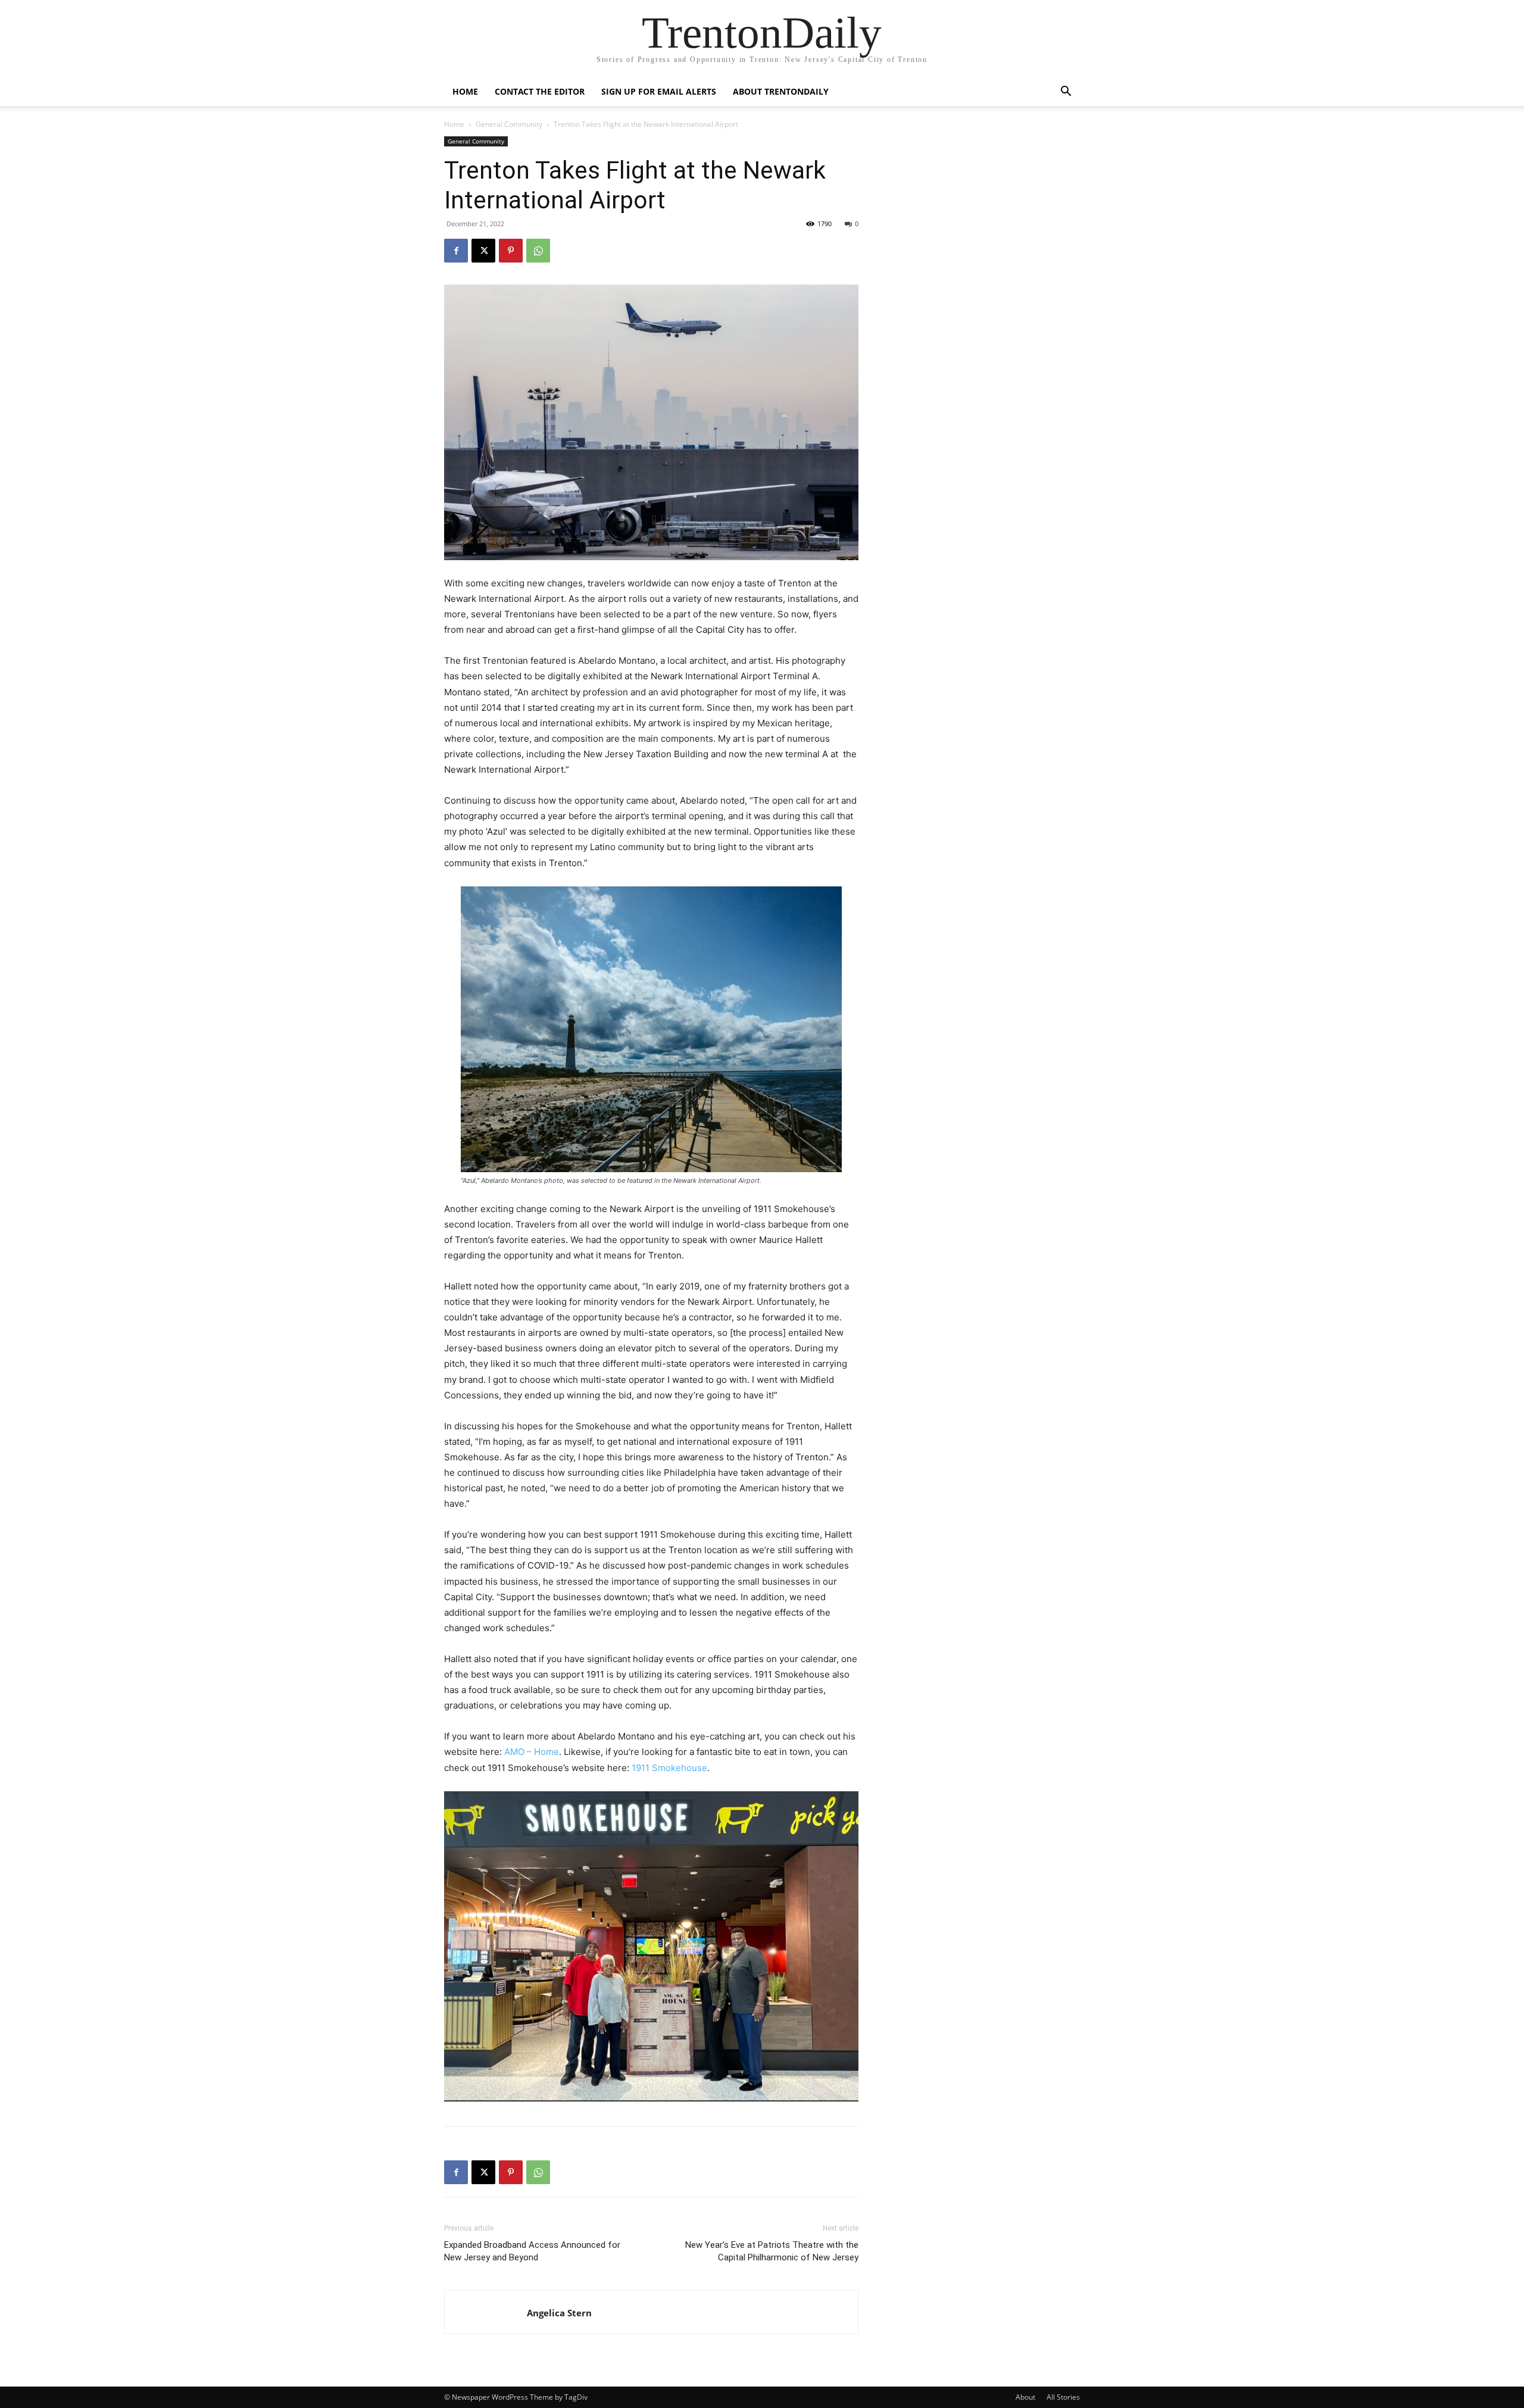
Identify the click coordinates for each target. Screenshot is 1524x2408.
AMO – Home (532, 1752)
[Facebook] (456, 251)
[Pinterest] (511, 251)
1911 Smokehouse (669, 1768)
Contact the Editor (540, 91)
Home (465, 91)
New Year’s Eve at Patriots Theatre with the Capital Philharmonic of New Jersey (772, 2251)
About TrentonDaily (781, 91)
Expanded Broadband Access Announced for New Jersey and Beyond (532, 2251)
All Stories (1063, 2397)
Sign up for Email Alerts (659, 91)
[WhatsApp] (538, 251)
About (1025, 2397)
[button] (1066, 93)
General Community (509, 124)
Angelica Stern (559, 2313)
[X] (483, 251)
